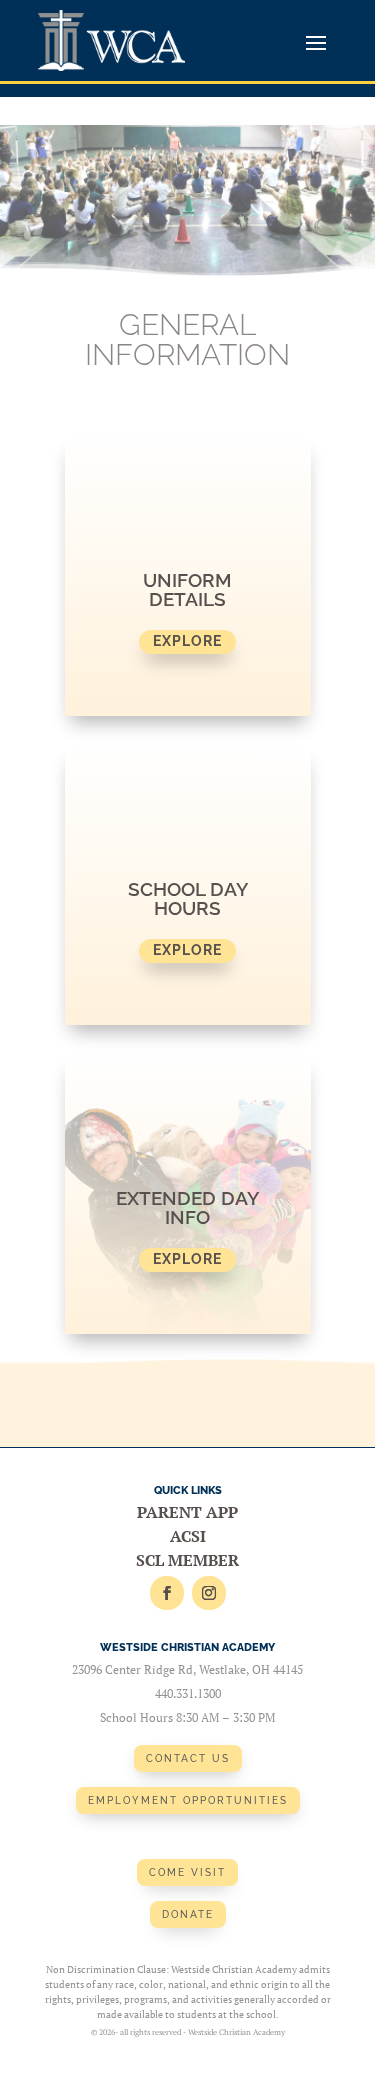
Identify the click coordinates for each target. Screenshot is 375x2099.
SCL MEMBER (187, 1560)
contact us (188, 1758)
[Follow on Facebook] (167, 1593)
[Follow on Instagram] (209, 1593)
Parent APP (187, 1512)
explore (187, 641)
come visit (187, 1872)
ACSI (188, 1536)
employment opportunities (188, 1800)
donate (188, 1914)
